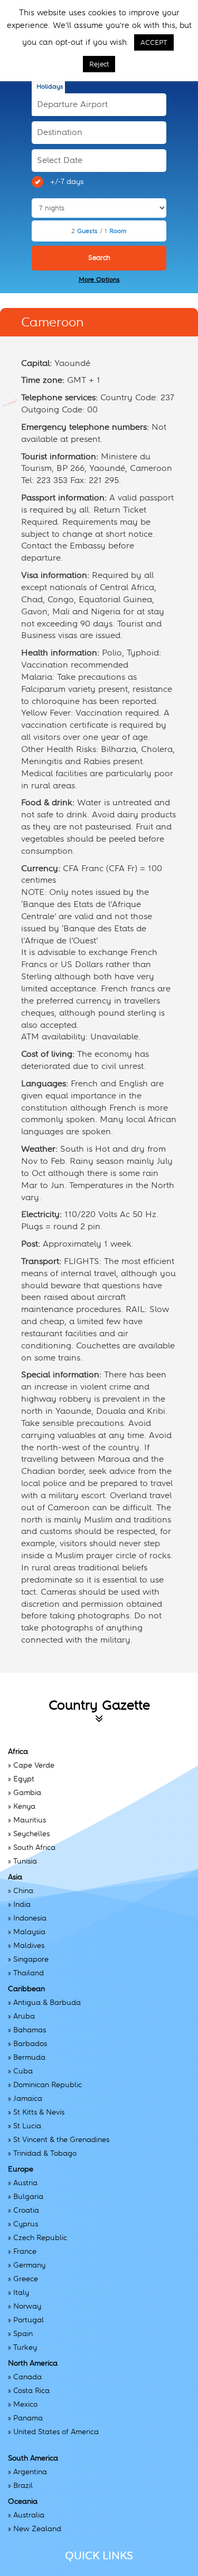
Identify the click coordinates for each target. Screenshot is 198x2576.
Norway (27, 2306)
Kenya (24, 1806)
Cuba (23, 2071)
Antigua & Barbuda (47, 2002)
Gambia (27, 1792)
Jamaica (28, 2098)
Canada (27, 2377)
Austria (25, 2183)
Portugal (29, 2320)
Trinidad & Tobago (45, 2153)
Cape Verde (34, 1765)
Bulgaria (28, 2196)
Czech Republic (40, 2237)
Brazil (23, 2485)
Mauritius (30, 1820)
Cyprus (26, 2224)
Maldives (29, 1945)
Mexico (25, 2404)
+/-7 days (67, 181)
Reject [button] (99, 64)
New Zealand (37, 2529)
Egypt (24, 1779)
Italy (21, 2292)
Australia (29, 2515)
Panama (28, 2418)
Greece (26, 2279)
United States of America (56, 2432)
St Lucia (27, 2126)
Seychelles (31, 1834)
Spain (23, 2333)
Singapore (31, 1959)
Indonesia (30, 1918)
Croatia (26, 2210)
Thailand (29, 1973)
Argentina (30, 2472)
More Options (99, 279)
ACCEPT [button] (154, 42)
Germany (29, 2265)
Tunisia (25, 1861)
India (22, 1904)
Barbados (30, 2043)
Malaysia (29, 1932)
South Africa (34, 1847)
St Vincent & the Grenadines (61, 2139)
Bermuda (29, 2057)
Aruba (24, 2016)
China (23, 1890)
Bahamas (30, 2030)
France (25, 2251)
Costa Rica (31, 2390)
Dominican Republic (48, 2085)
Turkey (25, 2347)
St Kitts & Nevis (39, 2112)
